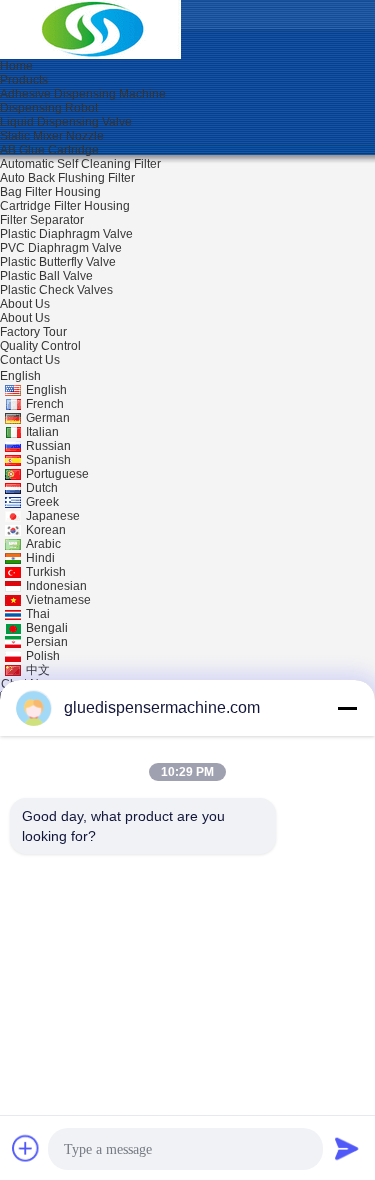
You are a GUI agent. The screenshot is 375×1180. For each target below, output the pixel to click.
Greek (42, 502)
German (48, 418)
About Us (25, 318)
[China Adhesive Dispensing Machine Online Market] (90, 29)
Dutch (42, 488)
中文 (38, 670)
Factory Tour (33, 332)
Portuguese (57, 474)
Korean (46, 530)
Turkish (46, 572)
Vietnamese (58, 600)
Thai (38, 614)
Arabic (43, 544)
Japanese (53, 516)
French (45, 404)
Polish (43, 656)
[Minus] (347, 708)
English (46, 390)
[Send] (347, 1148)
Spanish (48, 460)
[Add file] (26, 1148)
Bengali (47, 628)
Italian (42, 432)
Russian (48, 446)
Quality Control (40, 346)
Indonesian (56, 586)
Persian (47, 642)
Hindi (40, 558)
